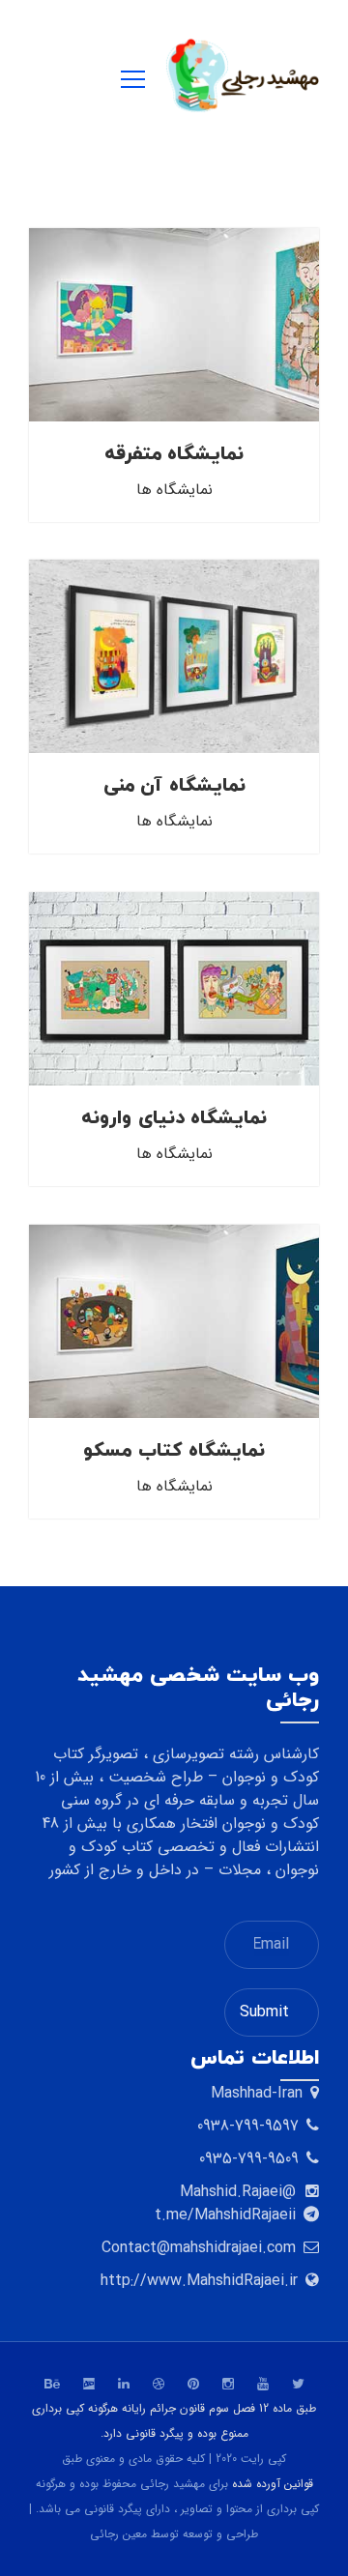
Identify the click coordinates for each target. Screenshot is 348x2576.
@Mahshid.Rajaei (238, 2192)
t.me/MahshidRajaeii (225, 2215)
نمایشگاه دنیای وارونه (174, 1118)
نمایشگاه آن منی (174, 786)
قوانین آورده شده (273, 2484)
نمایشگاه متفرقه (174, 454)
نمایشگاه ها (174, 490)
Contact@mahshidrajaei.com (199, 2248)
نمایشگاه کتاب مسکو (174, 1451)
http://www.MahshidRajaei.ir (199, 2281)
